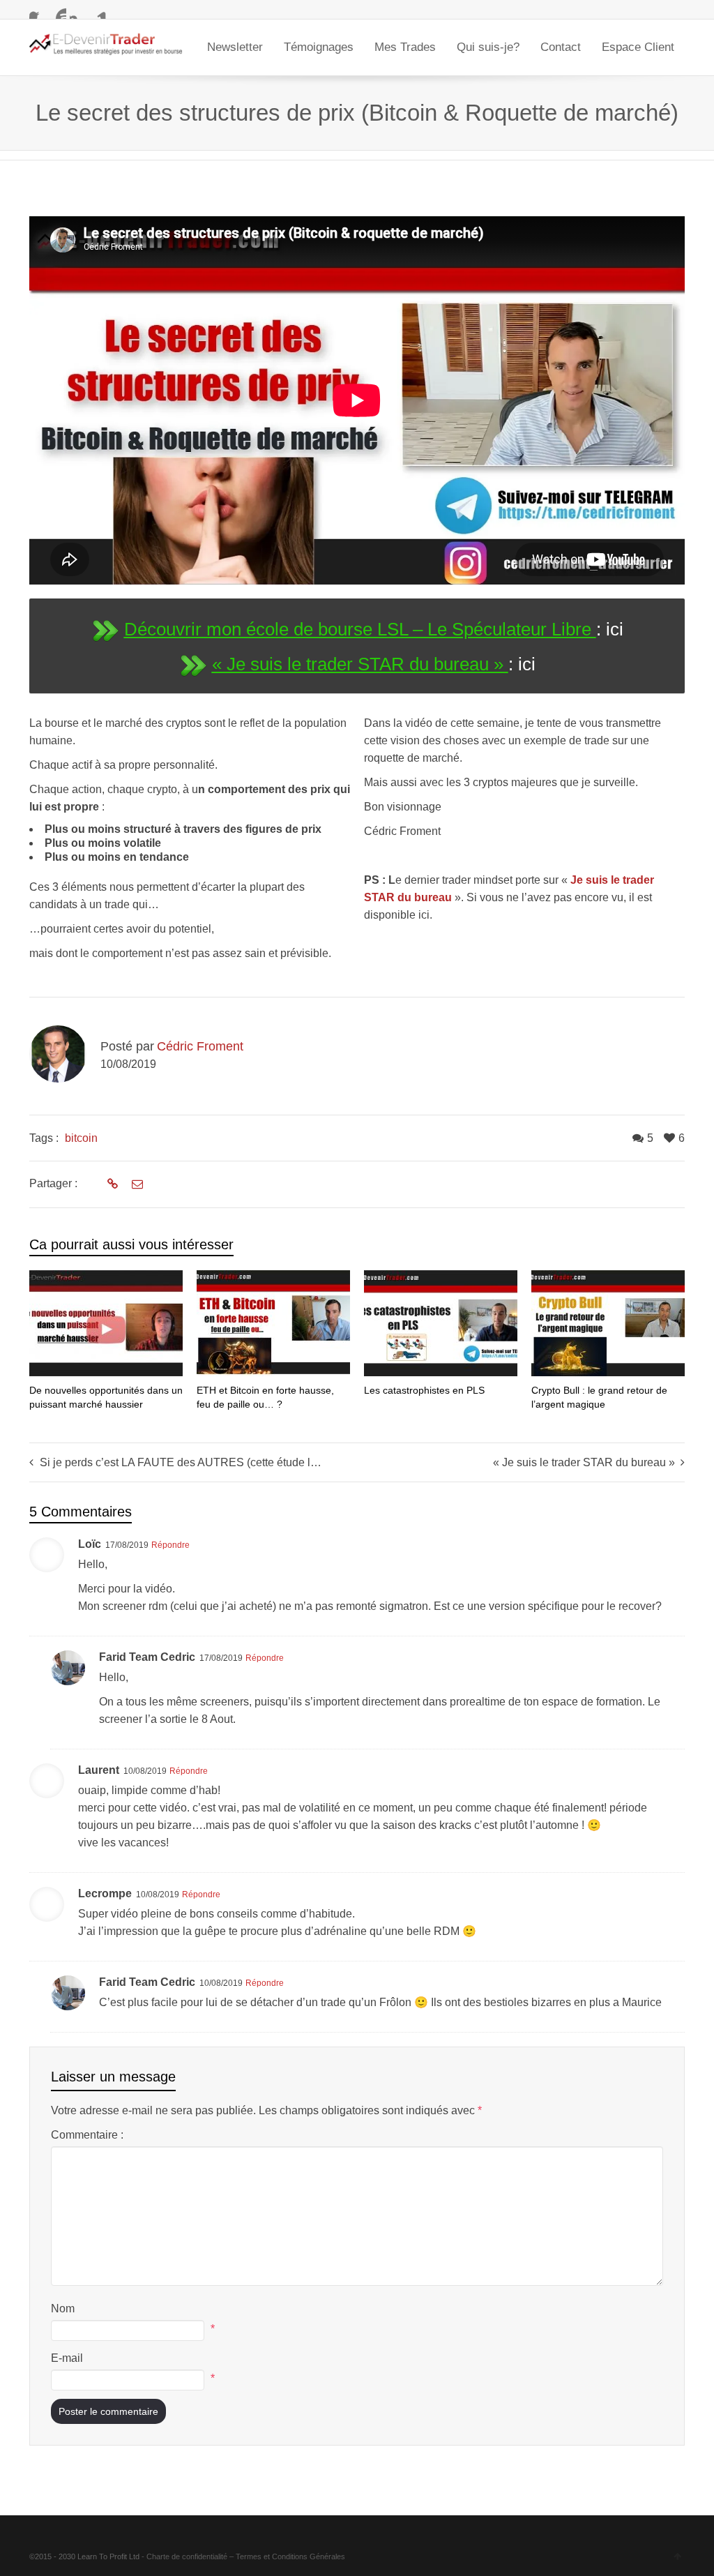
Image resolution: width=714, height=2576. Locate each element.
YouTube (58, 10)
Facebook (38, 10)
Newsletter (235, 47)
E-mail (67, 2358)
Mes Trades (405, 47)
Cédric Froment (200, 1046)
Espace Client (638, 47)
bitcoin (81, 1138)
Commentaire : (87, 2135)
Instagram (78, 10)
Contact (561, 47)
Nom (63, 2308)
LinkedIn (98, 10)
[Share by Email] (136, 1184)
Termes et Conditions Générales (290, 2556)
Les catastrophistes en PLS (424, 1390)
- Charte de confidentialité (184, 2556)
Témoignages (319, 47)
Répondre (170, 1545)
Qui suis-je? (488, 47)
